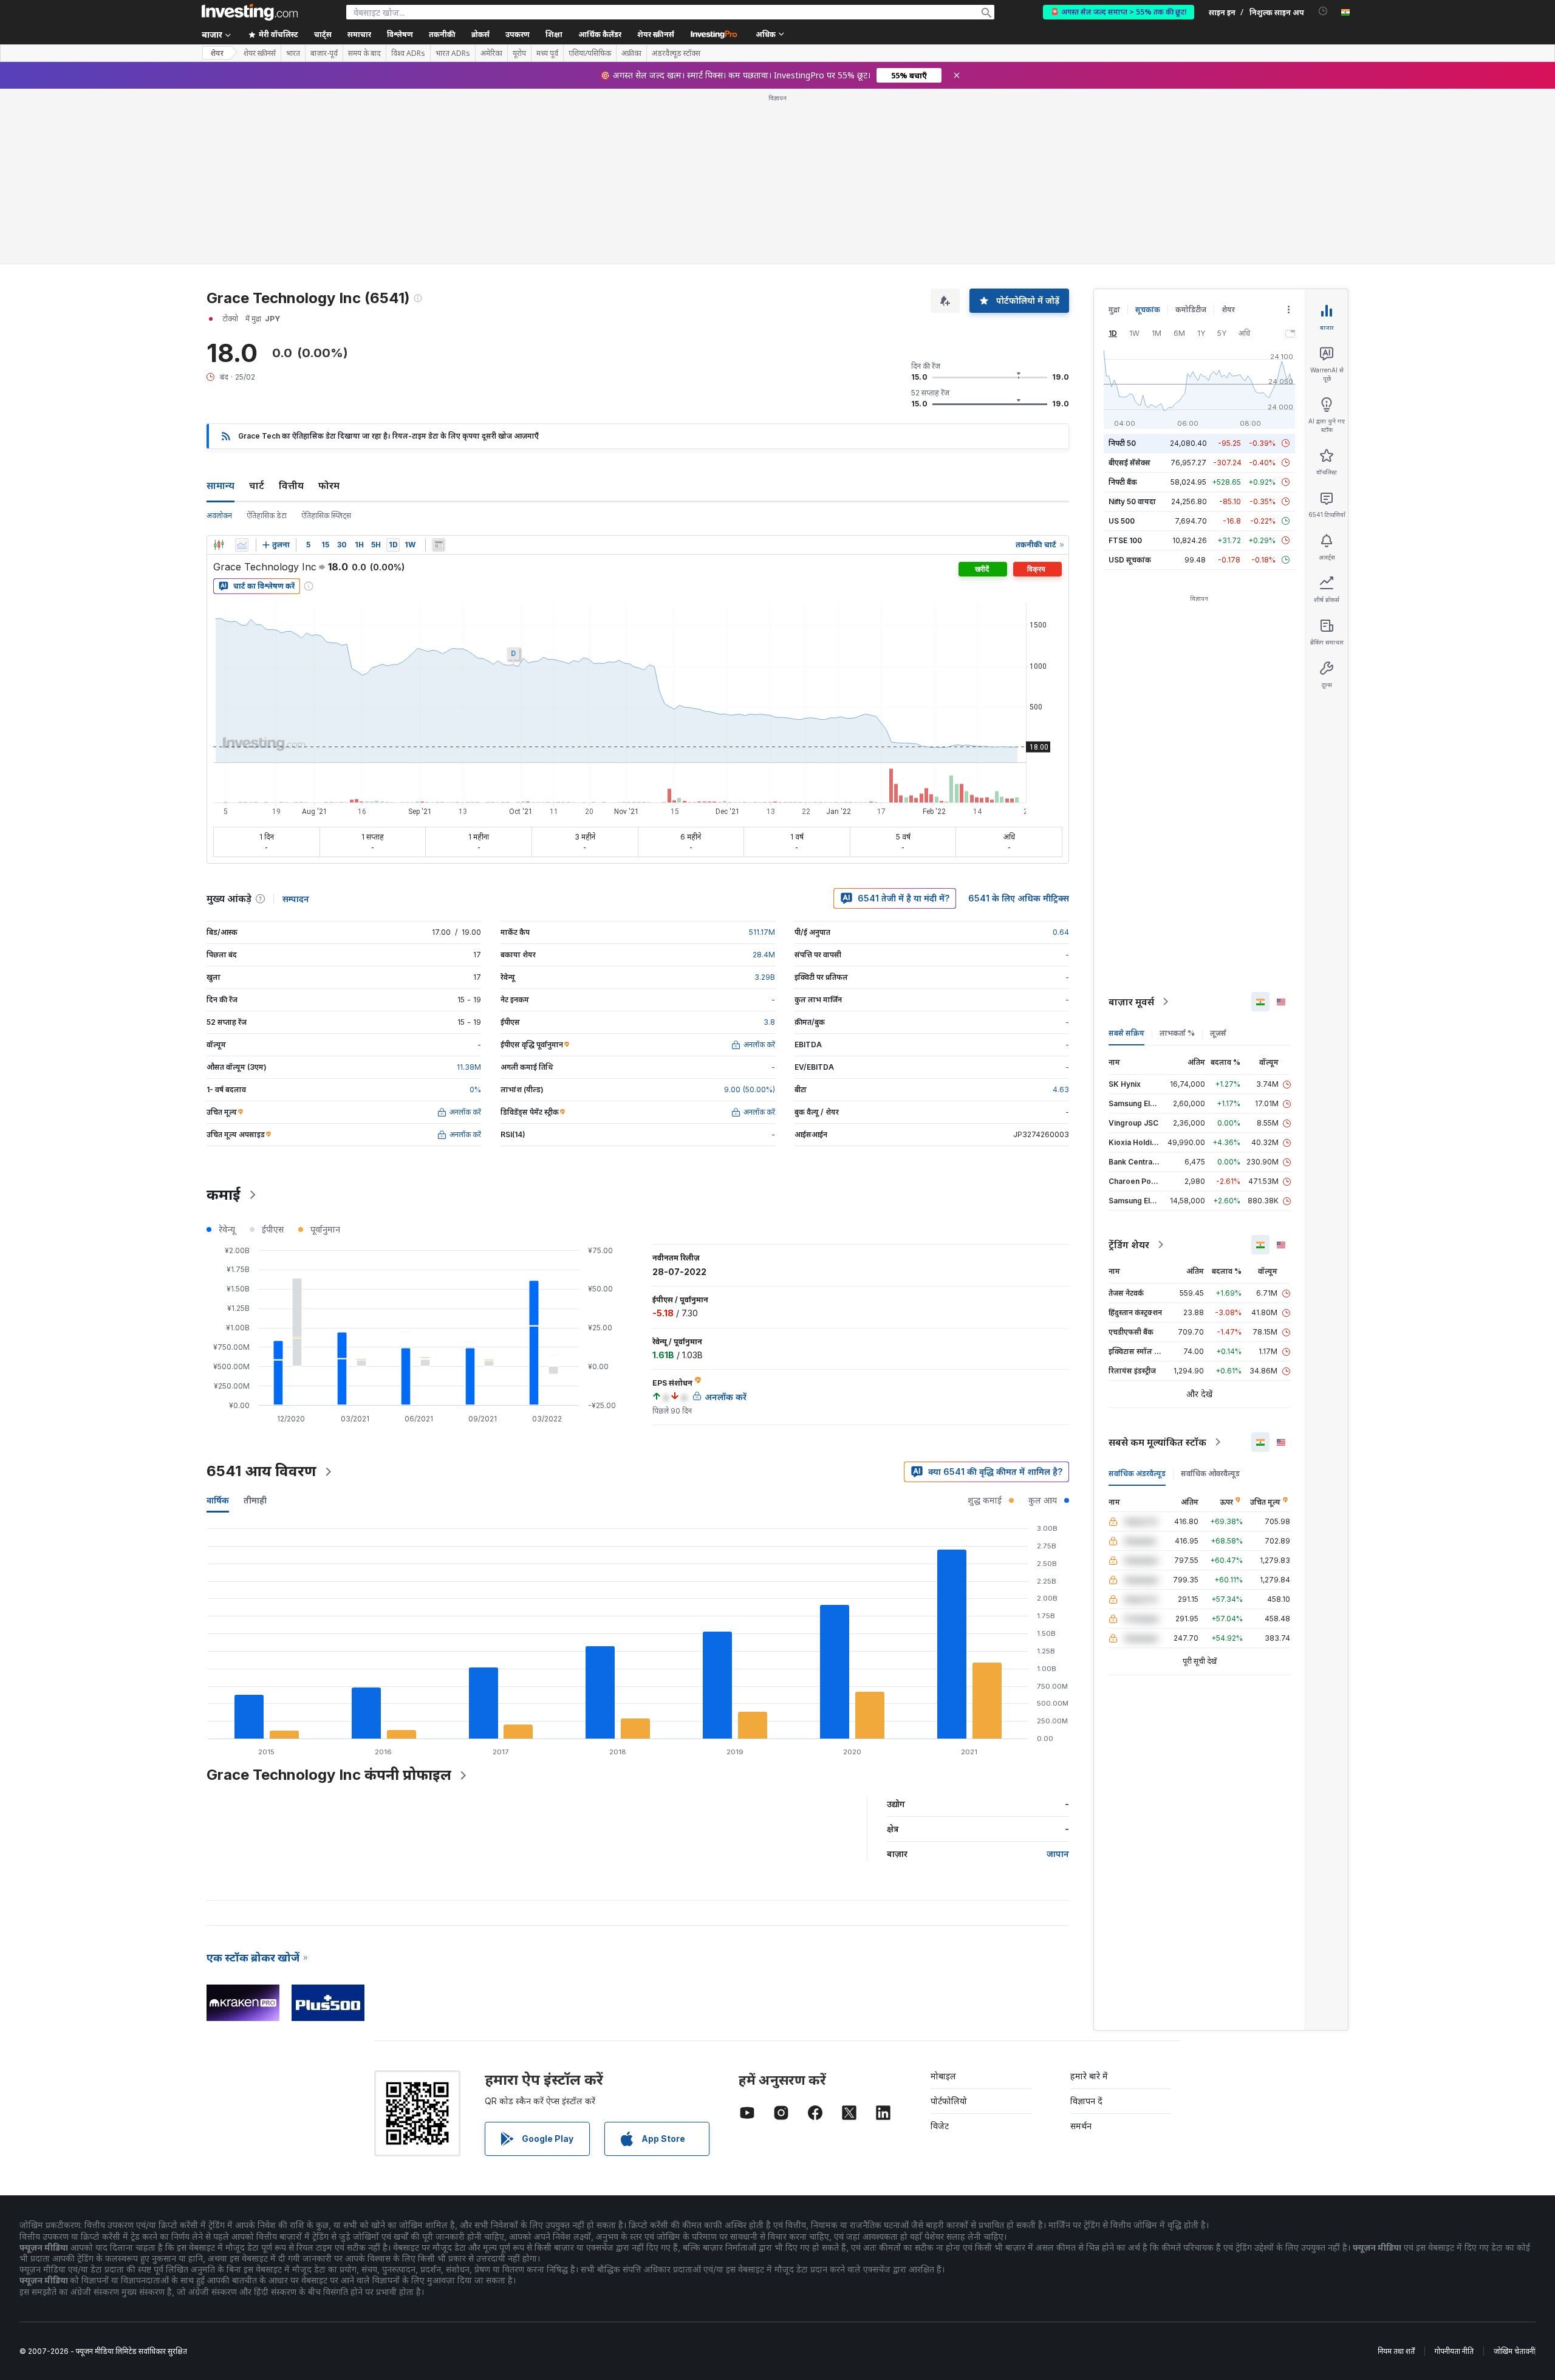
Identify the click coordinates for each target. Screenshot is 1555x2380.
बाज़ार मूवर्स (1131, 1002)
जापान (1058, 1854)
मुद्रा (1114, 309)
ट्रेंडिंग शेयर (1129, 1245)
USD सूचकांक (1130, 560)
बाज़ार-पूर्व (324, 53)
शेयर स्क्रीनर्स (656, 34)
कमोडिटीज (1191, 309)
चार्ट (257, 485)
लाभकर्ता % (1177, 1033)
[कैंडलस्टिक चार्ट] (219, 545)
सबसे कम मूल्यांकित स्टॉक (1157, 1442)
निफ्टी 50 (1122, 443)
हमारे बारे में (1089, 2076)
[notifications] (1323, 11)
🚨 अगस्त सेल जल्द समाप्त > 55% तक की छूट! (1119, 12)
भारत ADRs (453, 53)
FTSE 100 (1125, 540)
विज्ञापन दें (1086, 2101)
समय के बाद (364, 53)
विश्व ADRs (408, 53)
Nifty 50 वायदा (1132, 501)
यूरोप (519, 53)
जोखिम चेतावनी (1514, 2351)
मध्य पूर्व (547, 53)
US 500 (1122, 521)
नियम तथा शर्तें (1396, 2351)
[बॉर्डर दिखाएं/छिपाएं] (439, 545)
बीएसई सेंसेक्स (1130, 463)
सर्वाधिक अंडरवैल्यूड (1137, 1473)
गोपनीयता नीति (1454, 2351)
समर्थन (1081, 2126)
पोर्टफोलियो (949, 2101)
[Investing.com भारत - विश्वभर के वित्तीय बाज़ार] (250, 12)
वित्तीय (291, 485)
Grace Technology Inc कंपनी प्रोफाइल (329, 1775)
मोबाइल (943, 2076)
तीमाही (255, 1500)
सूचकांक (1148, 309)
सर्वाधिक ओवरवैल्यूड (1210, 1473)
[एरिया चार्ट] (242, 545)
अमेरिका (491, 53)
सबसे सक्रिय (1126, 1033)
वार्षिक (218, 1500)
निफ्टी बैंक (1123, 482)
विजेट (940, 2126)
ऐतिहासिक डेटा (267, 515)
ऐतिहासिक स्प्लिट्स (326, 515)
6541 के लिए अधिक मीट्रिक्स (1019, 898)
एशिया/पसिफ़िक (590, 53)
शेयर (217, 53)
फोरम (329, 485)
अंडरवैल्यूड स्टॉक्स (676, 53)
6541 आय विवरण (261, 1471)
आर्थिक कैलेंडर (600, 34)
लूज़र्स (1218, 1033)
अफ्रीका (631, 53)
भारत (293, 53)
